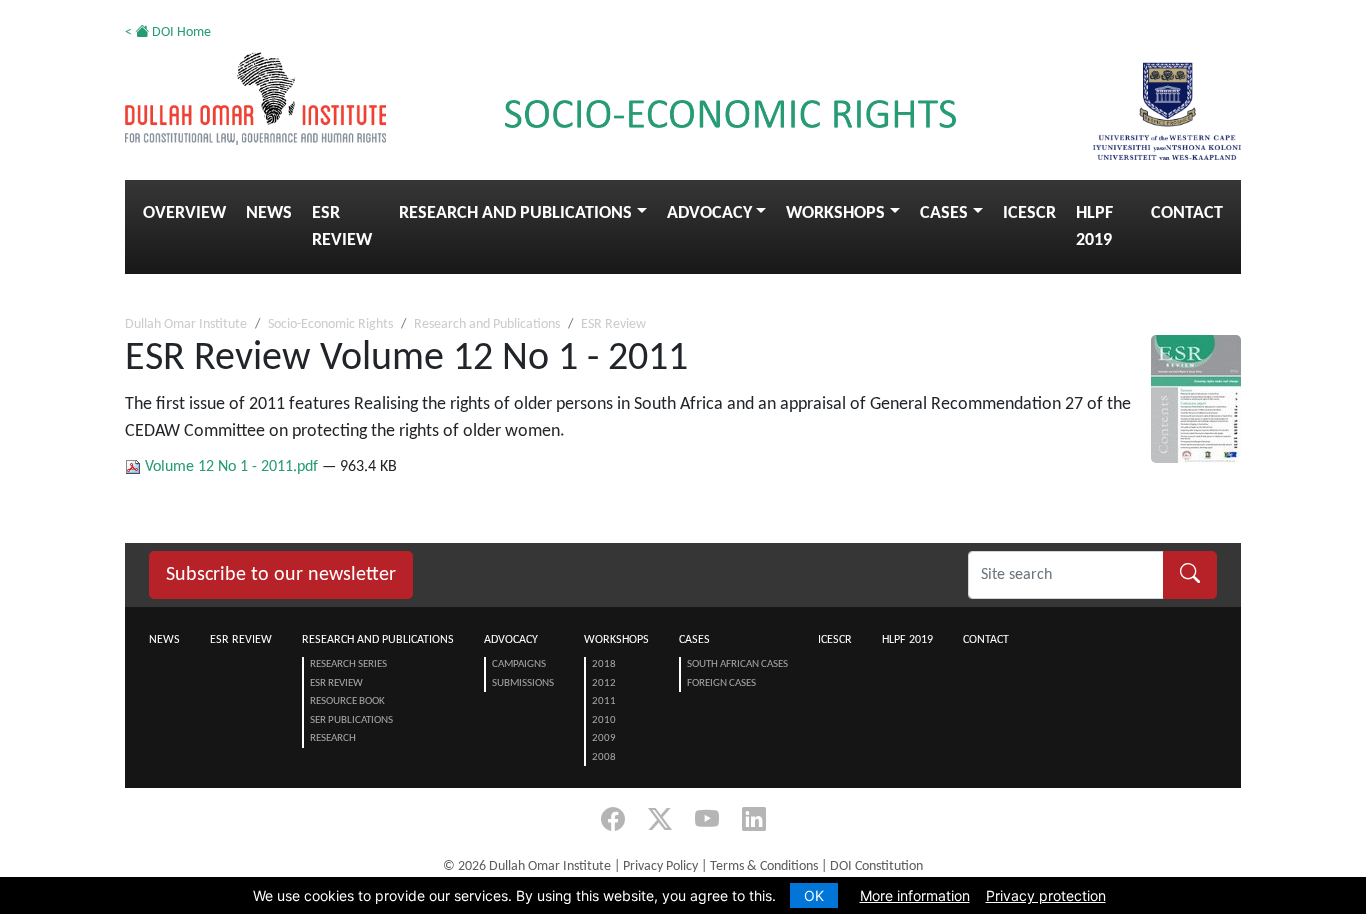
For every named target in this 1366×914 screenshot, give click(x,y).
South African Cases (737, 664)
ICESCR (1029, 213)
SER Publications (351, 720)
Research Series (348, 664)
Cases (944, 213)
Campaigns (519, 664)
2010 (604, 720)
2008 (604, 757)
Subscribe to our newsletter (281, 575)
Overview (184, 213)
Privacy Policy (660, 866)
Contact (1187, 213)
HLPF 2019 (1094, 227)
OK (814, 895)
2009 (604, 738)
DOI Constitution (876, 866)
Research (333, 738)
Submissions (523, 683)
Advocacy (709, 213)
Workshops (835, 213)
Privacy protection (1046, 895)
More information (915, 895)
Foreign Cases (721, 683)
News (269, 213)
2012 (604, 683)
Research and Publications (515, 213)
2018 (604, 664)
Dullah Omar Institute (186, 324)
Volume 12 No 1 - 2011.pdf (231, 467)
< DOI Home (168, 32)
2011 (604, 701)
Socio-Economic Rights (330, 324)
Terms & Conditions (764, 866)
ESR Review (342, 227)
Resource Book (347, 701)
